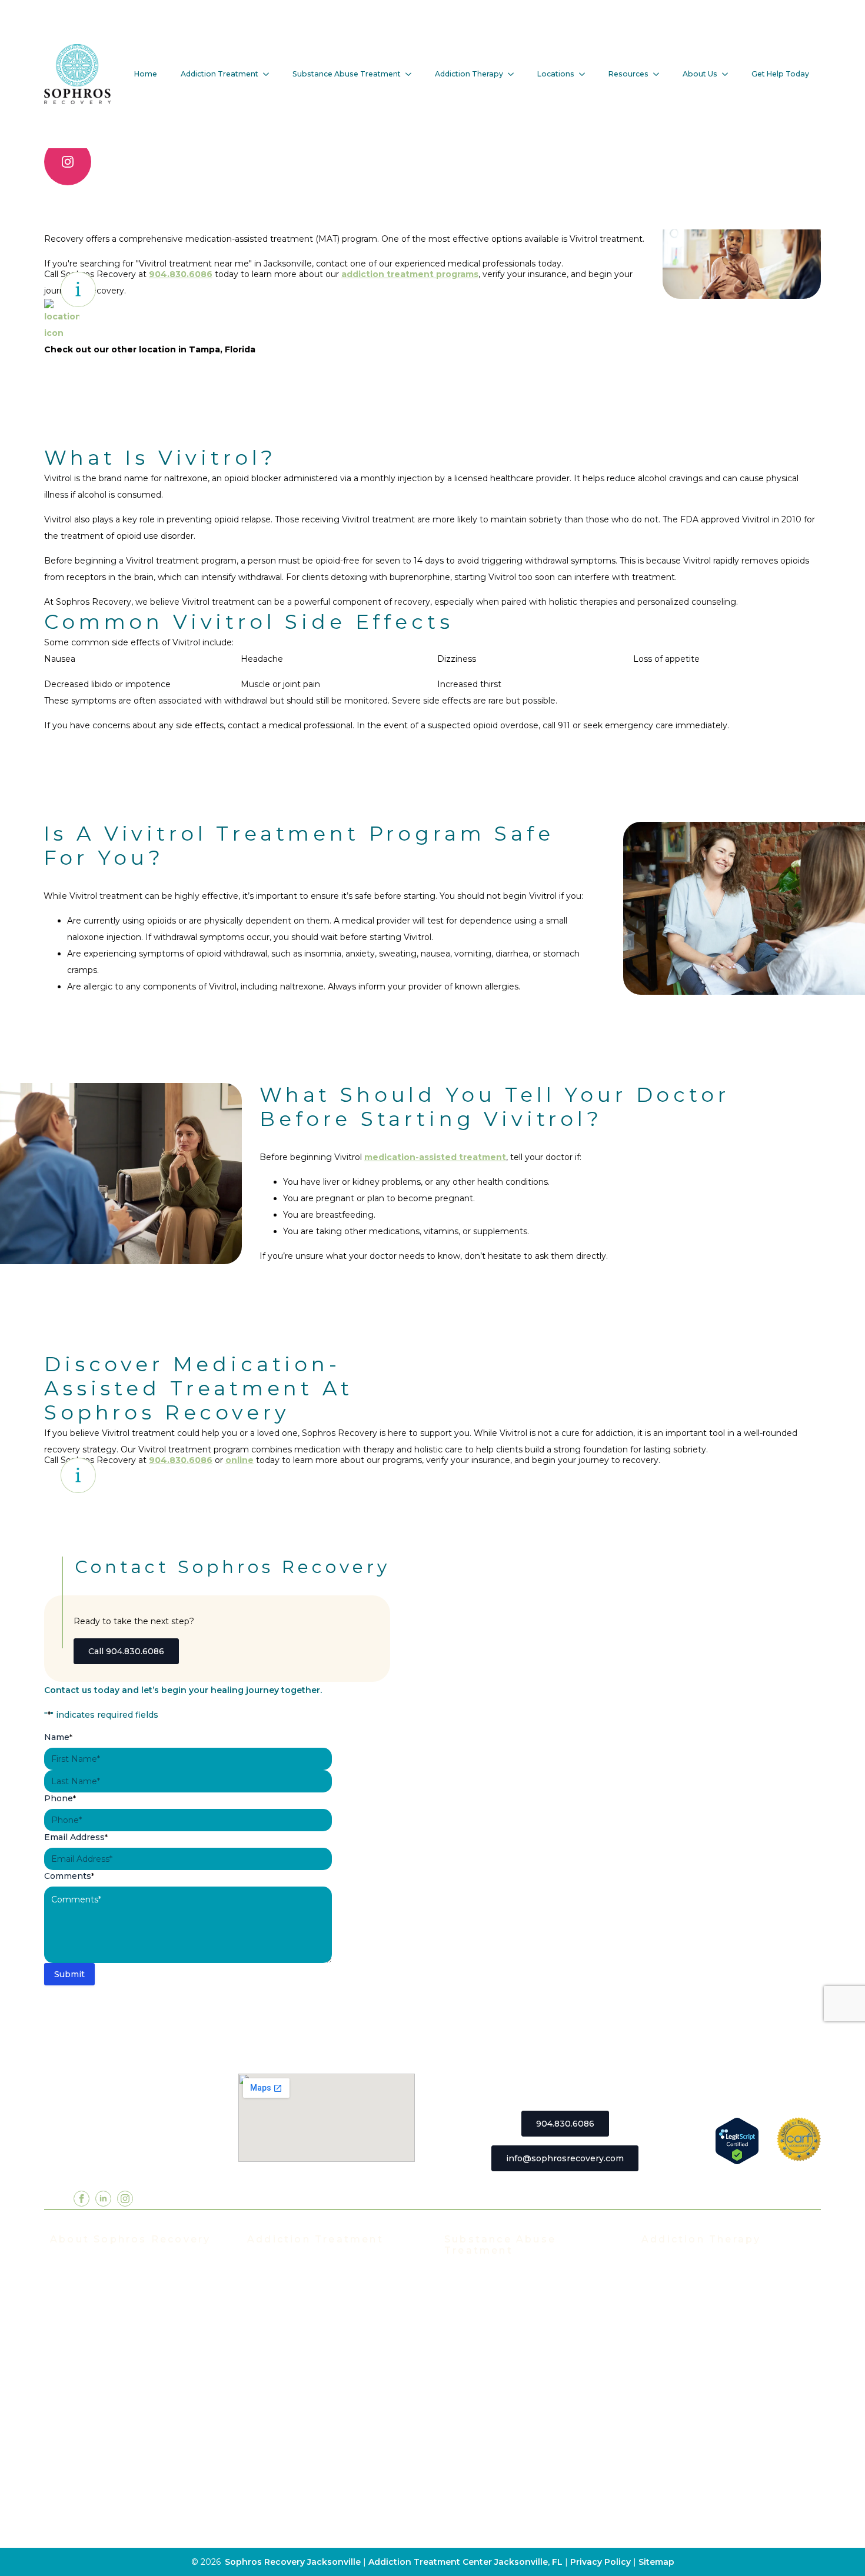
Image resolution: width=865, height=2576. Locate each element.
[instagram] (68, 162)
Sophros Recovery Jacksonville (293, 2562)
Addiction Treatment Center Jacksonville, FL (465, 2562)
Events (65, 2318)
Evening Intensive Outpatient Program (330, 2318)
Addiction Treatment (219, 74)
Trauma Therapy (676, 2371)
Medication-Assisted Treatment (315, 2407)
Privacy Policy (602, 2562)
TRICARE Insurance (92, 2389)
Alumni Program (676, 2336)
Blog (60, 2477)
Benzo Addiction (480, 2312)
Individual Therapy (681, 2301)
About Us (700, 74)
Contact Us (74, 2495)
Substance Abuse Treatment (347, 74)
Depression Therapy (685, 2407)
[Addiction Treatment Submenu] (270, 74)
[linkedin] (103, 2199)
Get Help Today (780, 74)
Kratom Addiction (481, 2382)
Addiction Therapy (469, 74)
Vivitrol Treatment (286, 2424)
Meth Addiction (477, 2400)
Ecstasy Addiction (482, 2347)
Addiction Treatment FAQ (105, 2301)
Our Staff (69, 2283)
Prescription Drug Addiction (504, 2435)
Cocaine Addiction (483, 2330)
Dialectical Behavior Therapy (703, 2460)
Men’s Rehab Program (295, 2460)
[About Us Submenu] (728, 74)
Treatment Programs (292, 2265)
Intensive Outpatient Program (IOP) (324, 2301)
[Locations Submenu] (585, 74)
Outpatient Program (290, 2371)
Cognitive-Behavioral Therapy (705, 2442)
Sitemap (656, 2562)
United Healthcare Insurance (112, 2424)
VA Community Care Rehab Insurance (130, 2442)
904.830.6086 (181, 1460)
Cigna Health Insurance (100, 2407)
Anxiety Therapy (676, 2389)
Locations (556, 74)
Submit (69, 1974)
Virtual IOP (270, 2336)
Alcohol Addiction (482, 2294)
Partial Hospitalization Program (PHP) (328, 2283)
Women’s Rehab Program (302, 2442)
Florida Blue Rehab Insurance (113, 2371)
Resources (628, 74)
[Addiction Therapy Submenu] (514, 74)
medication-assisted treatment (435, 1157)
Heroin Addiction (480, 2365)
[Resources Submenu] (660, 74)
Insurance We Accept (96, 2354)
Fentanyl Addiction (485, 2471)
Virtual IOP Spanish (289, 2354)
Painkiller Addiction (486, 2453)
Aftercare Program (681, 2318)
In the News (76, 2336)
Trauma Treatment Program (307, 2389)
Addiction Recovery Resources (115, 2460)
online (239, 1460)
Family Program (675, 2354)
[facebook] (81, 2199)
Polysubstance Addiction (498, 2418)
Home (146, 74)
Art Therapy (667, 2424)
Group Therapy (673, 2283)
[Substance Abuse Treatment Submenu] (412, 74)
